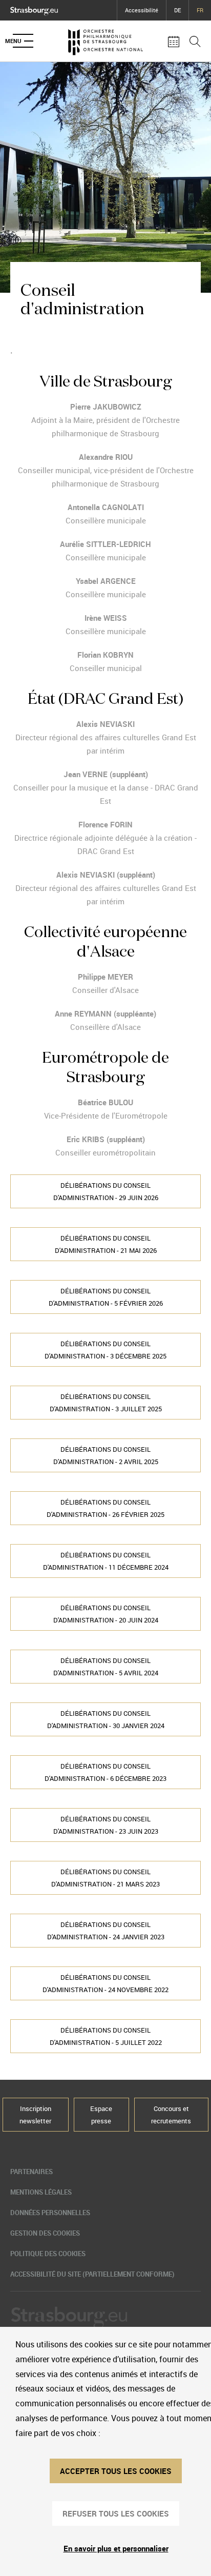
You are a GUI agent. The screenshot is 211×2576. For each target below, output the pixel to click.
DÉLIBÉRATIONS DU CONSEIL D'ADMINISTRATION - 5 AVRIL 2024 (106, 1667)
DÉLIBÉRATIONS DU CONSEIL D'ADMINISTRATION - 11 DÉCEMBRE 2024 (106, 1561)
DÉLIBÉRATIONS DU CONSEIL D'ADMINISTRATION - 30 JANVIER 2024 (106, 1719)
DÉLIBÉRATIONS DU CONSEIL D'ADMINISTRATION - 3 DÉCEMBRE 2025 (105, 1350)
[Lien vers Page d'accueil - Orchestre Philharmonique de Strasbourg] (105, 41)
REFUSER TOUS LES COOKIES (116, 2513)
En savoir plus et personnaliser (116, 2548)
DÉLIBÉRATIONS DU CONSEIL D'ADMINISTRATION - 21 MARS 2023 (105, 1878)
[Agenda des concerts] (174, 41)
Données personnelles (50, 2213)
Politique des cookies (48, 2254)
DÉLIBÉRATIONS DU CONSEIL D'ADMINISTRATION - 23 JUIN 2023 (106, 1825)
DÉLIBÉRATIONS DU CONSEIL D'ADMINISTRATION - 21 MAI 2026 (106, 1244)
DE (177, 10)
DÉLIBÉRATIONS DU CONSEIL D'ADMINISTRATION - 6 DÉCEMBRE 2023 (105, 1772)
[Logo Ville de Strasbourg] (34, 9)
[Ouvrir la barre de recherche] (195, 41)
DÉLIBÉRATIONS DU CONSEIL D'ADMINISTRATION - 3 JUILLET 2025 (106, 1403)
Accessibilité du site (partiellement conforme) (92, 2274)
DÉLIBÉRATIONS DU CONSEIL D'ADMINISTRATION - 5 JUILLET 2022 (106, 2036)
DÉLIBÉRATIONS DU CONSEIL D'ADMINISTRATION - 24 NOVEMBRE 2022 (105, 1983)
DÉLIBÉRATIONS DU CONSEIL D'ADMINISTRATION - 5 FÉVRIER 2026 (106, 1297)
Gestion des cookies (45, 2233)
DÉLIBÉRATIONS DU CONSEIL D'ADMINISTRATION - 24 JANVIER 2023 (106, 1931)
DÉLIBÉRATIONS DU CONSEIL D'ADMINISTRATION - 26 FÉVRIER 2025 (105, 1508)
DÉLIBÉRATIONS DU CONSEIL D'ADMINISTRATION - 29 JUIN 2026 (106, 1191)
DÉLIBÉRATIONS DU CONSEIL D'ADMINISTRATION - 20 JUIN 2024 (106, 1614)
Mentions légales (41, 2192)
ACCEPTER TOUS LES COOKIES (116, 2471)
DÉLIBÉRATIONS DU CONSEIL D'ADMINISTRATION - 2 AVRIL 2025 (106, 1455)
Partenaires (31, 2172)
